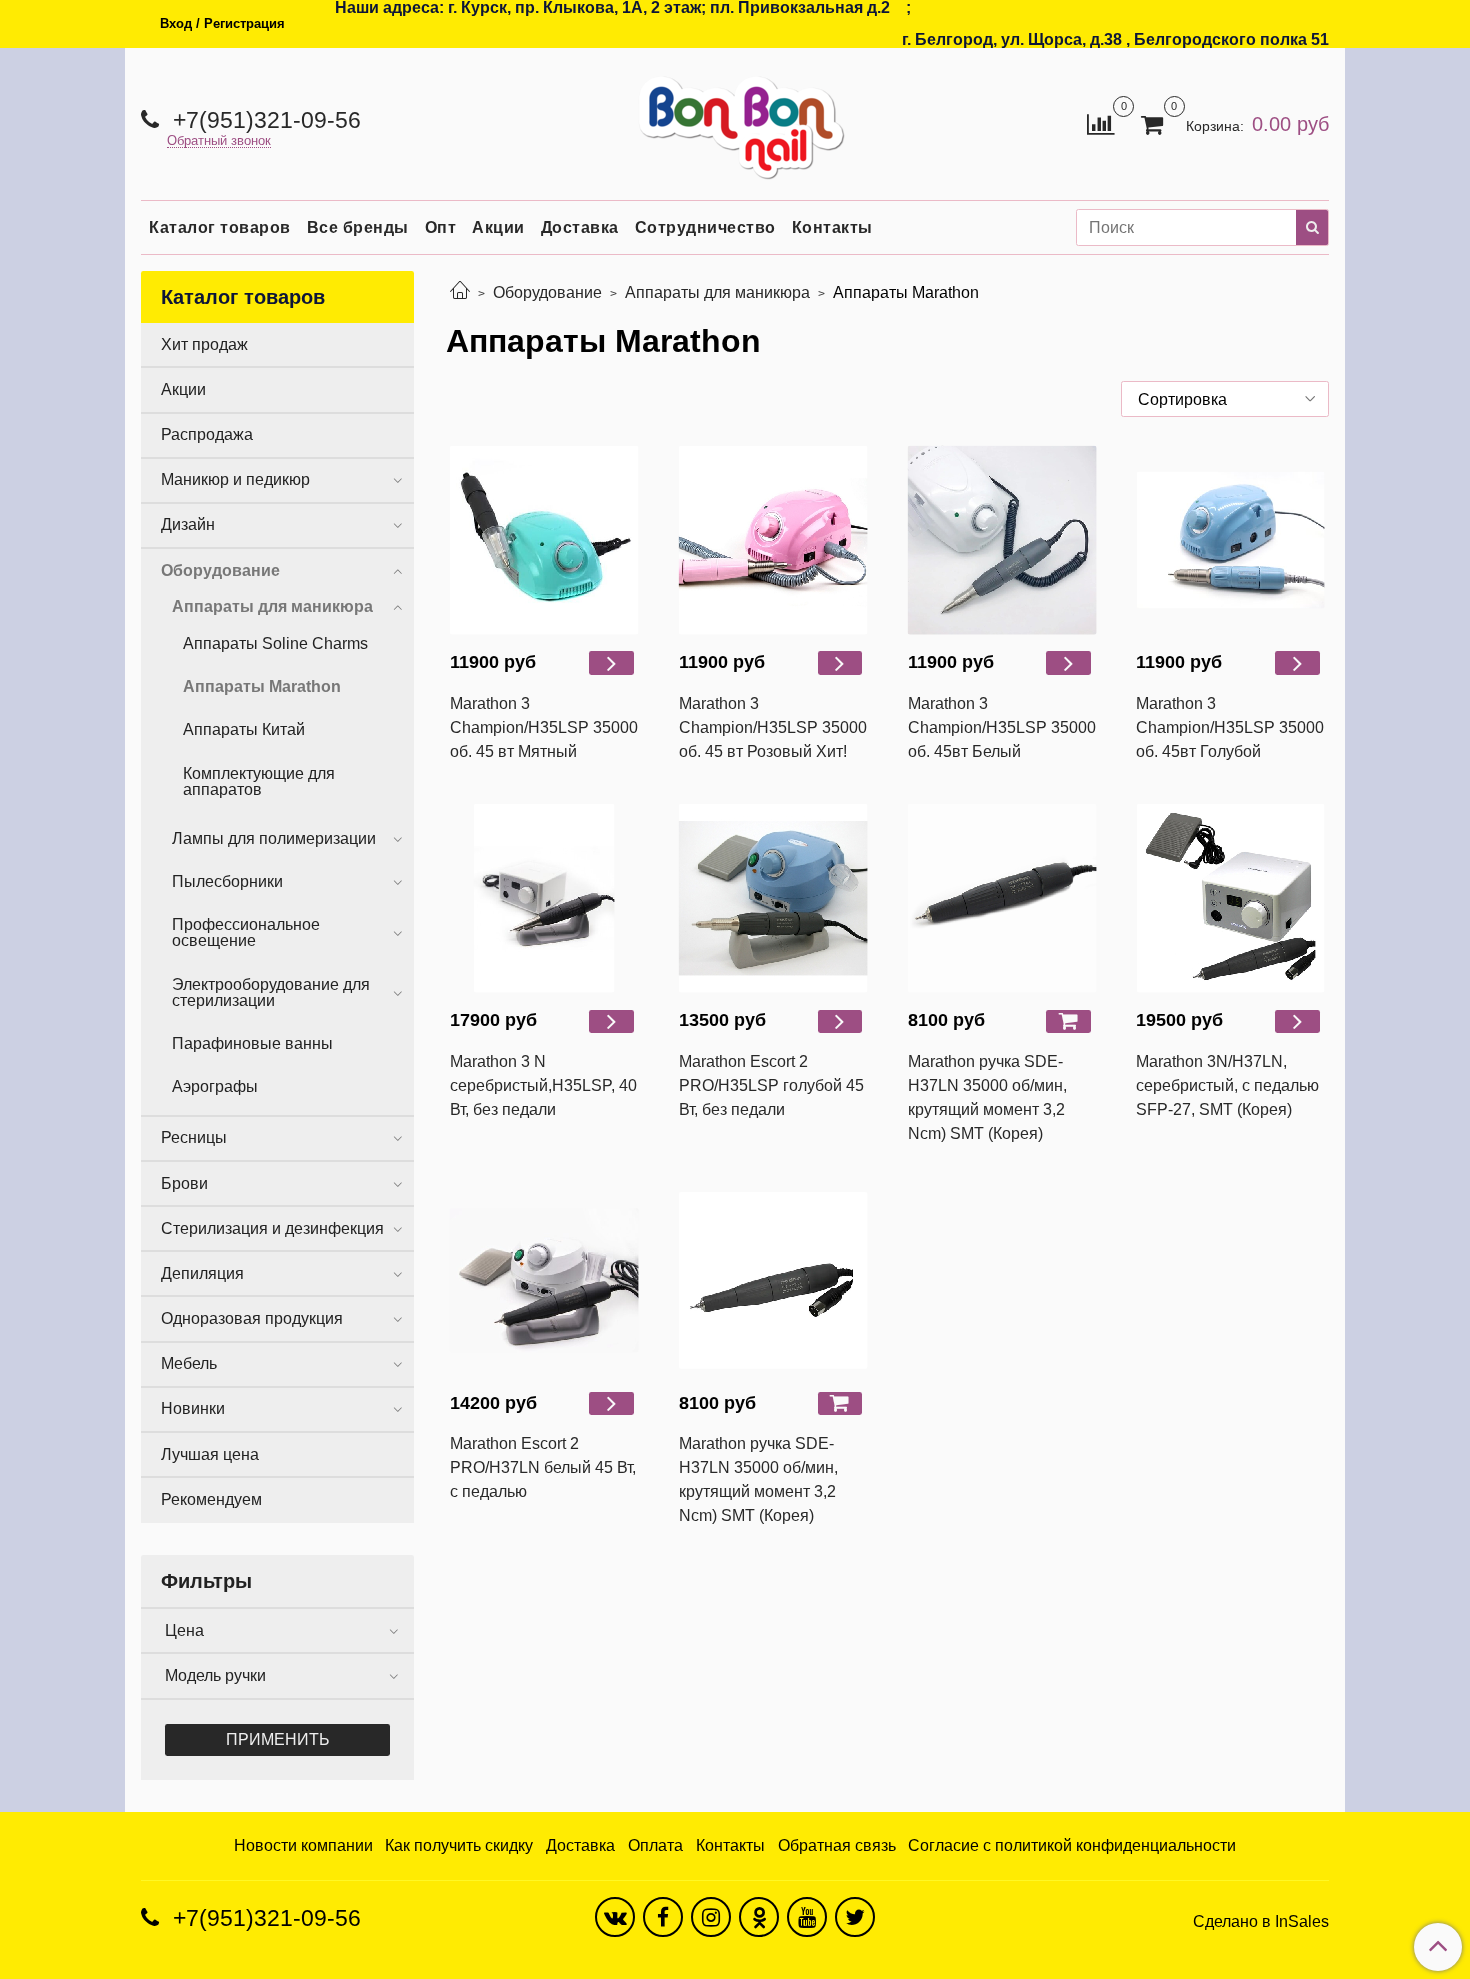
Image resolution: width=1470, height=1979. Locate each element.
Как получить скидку (459, 1845)
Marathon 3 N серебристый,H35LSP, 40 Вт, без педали (543, 1085)
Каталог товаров (220, 227)
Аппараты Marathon (262, 686)
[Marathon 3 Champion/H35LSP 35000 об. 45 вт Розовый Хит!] (773, 539)
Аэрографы (215, 1086)
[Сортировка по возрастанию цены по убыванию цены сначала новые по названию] (1225, 399)
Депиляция (202, 1273)
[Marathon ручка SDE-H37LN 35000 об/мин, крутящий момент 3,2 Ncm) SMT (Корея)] (1002, 898)
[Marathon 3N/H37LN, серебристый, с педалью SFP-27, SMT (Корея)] (1230, 898)
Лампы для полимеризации (274, 838)
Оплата (655, 1845)
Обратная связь (837, 1845)
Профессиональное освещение (246, 932)
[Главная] (460, 292)
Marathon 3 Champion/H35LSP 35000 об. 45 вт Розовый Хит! (773, 727)
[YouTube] (807, 1917)
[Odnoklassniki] (759, 1917)
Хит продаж (204, 344)
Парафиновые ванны (252, 1043)
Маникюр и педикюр (235, 479)
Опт (441, 227)
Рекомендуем (211, 1499)
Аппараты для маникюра (717, 292)
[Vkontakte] (615, 1917)
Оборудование (547, 292)
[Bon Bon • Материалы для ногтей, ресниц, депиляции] (735, 119)
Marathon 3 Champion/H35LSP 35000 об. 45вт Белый (1002, 727)
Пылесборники (227, 881)
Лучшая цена (210, 1454)
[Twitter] (855, 1917)
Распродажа (207, 434)
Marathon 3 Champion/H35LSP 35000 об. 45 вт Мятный (544, 727)
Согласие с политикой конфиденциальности (1072, 1845)
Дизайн (188, 524)
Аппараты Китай (244, 729)
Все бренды (358, 227)
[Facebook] (663, 1917)
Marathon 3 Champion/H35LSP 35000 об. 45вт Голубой (1230, 727)
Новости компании (303, 1845)
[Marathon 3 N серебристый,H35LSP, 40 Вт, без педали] (544, 898)
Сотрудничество (705, 227)
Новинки (193, 1408)
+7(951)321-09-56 (264, 120)
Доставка (580, 227)
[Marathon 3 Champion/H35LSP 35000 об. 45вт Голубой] (1230, 539)
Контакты (832, 227)
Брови (184, 1183)
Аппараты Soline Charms (275, 643)
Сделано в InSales (1261, 1922)
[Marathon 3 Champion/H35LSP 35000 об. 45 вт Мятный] (544, 539)
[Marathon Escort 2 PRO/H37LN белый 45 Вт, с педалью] (544, 1280)
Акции (498, 227)
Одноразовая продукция (252, 1318)
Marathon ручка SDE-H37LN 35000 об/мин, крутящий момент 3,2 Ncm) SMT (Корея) (987, 1097)
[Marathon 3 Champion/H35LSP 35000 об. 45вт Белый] (1002, 539)
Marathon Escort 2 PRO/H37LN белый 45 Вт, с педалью (543, 1467)
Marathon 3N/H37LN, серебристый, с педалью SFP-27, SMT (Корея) (1227, 1085)
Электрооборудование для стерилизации (271, 992)
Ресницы (194, 1137)
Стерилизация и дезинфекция (272, 1228)
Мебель (189, 1363)
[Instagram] (711, 1917)
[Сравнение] (1100, 122)
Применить (278, 1739)
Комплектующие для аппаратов (259, 781)
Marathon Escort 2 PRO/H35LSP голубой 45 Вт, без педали (771, 1085)
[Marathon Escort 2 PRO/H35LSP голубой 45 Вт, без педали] (773, 898)
